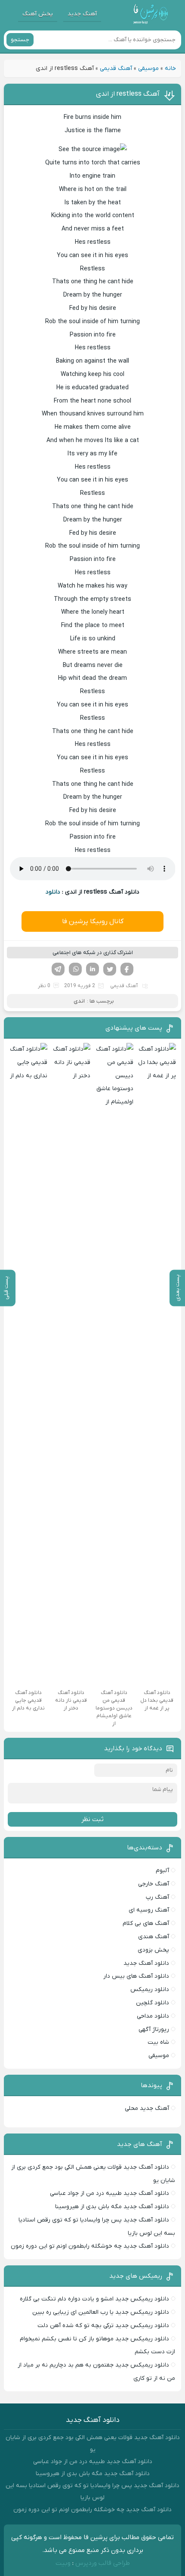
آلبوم (162, 1871)
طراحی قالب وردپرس (103, 2563)
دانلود (53, 892)
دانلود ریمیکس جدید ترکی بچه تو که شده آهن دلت (103, 2326)
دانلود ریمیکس (150, 1990)
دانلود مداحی (153, 2016)
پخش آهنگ (38, 14)
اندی (79, 1001)
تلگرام (58, 969)
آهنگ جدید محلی (147, 2108)
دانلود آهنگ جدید (146, 1963)
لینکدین (92, 969)
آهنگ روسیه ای (149, 1910)
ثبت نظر (92, 1819)
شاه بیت (158, 2042)
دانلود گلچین (153, 2003)
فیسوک (127, 969)
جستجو (20, 40)
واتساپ (75, 969)
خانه (170, 68)
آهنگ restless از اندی (128, 94)
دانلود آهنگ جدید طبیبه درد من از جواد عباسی (109, 2193)
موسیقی (148, 68)
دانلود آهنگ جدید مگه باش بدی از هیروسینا (112, 2207)
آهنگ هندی (154, 1937)
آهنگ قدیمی (116, 68)
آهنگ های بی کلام (146, 1923)
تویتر (110, 969)
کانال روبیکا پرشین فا (93, 921)
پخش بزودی (153, 1950)
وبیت (63, 2563)
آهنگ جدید (82, 14)
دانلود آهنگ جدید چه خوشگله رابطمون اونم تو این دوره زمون (90, 2246)
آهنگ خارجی (154, 1884)
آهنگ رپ (157, 1897)
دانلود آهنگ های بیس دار (136, 1976)
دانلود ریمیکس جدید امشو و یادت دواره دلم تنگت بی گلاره (94, 2299)
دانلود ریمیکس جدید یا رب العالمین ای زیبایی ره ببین (101, 2312)
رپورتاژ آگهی (154, 2029)
